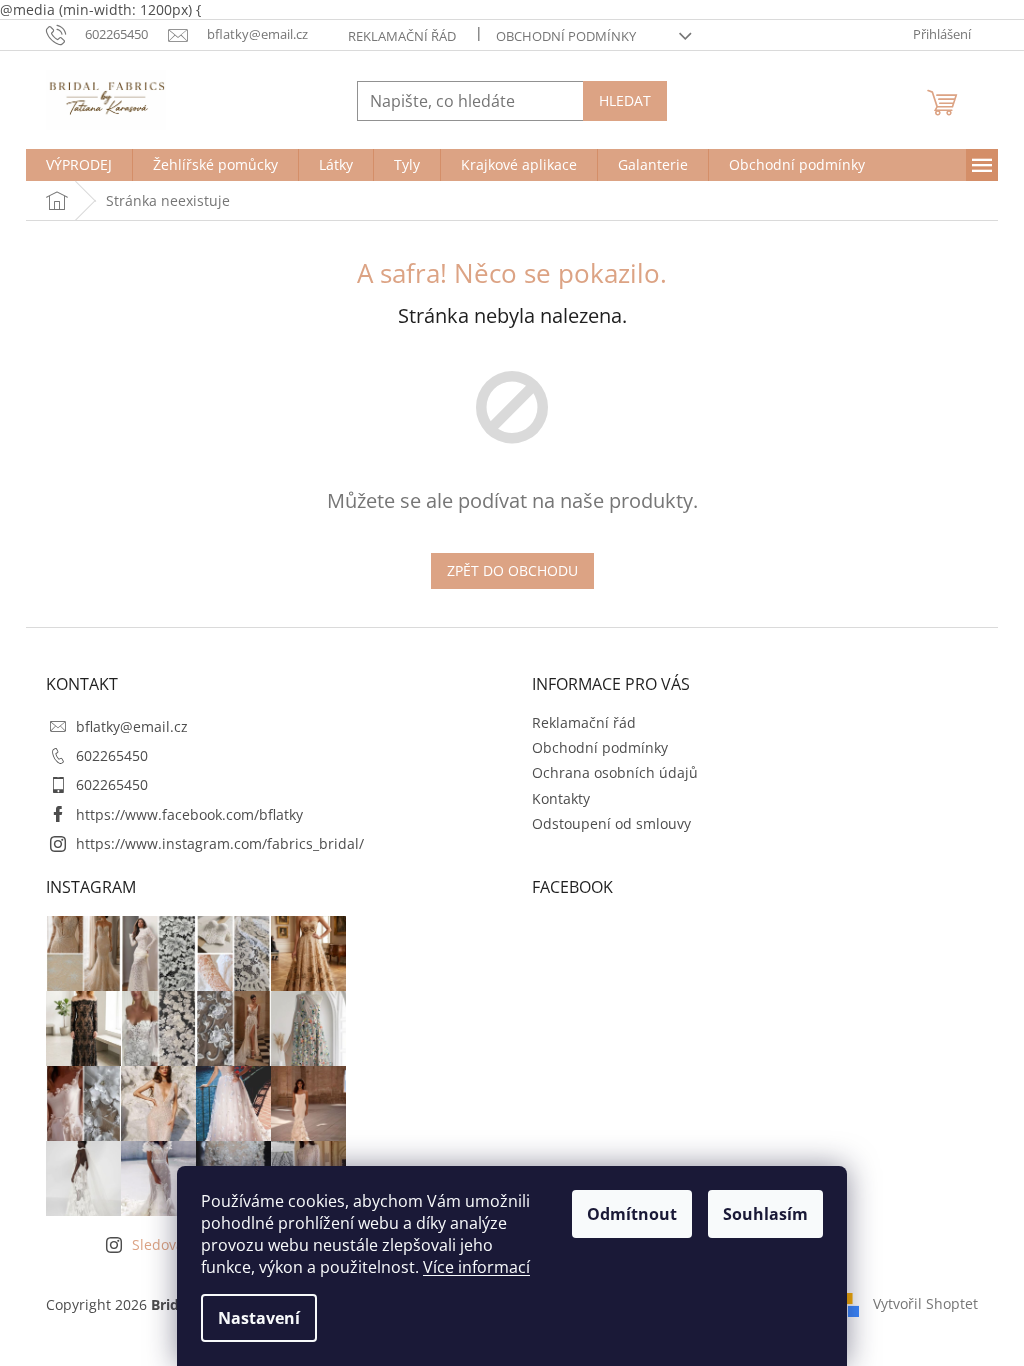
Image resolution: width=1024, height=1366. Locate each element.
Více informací (476, 1267)
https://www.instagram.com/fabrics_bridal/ (220, 843)
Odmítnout (632, 1214)
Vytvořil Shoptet (925, 1303)
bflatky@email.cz (132, 726)
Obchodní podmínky (566, 36)
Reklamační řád (402, 36)
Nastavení (259, 1318)
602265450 (112, 755)
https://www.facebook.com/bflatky (189, 814)
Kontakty (561, 798)
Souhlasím (765, 1214)
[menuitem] (79, 165)
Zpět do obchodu (512, 570)
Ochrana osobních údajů (615, 772)
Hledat (625, 100)
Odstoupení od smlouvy (611, 823)
